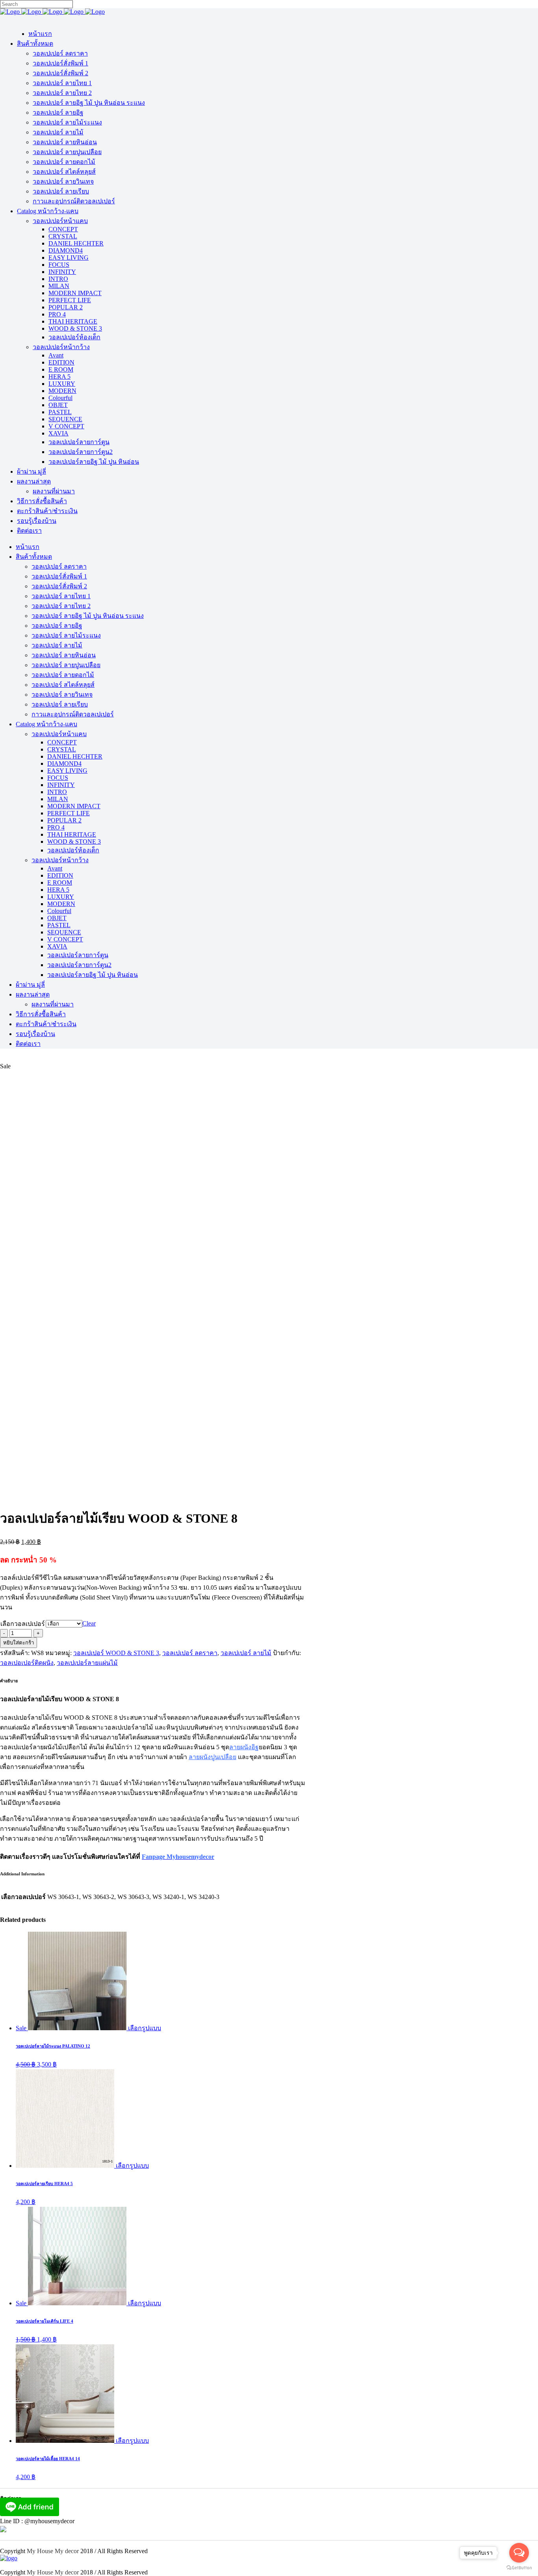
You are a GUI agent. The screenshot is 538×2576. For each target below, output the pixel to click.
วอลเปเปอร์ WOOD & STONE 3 (116, 1653)
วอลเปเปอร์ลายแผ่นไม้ (87, 1663)
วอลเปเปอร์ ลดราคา (190, 1653)
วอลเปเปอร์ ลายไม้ (246, 1653)
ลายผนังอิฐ (244, 1747)
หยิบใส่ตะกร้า (19, 1643)
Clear (89, 1623)
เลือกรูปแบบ (145, 2028)
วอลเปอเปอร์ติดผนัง (27, 1663)
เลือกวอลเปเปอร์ (23, 1624)
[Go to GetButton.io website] (519, 2568)
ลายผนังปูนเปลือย (212, 1757)
